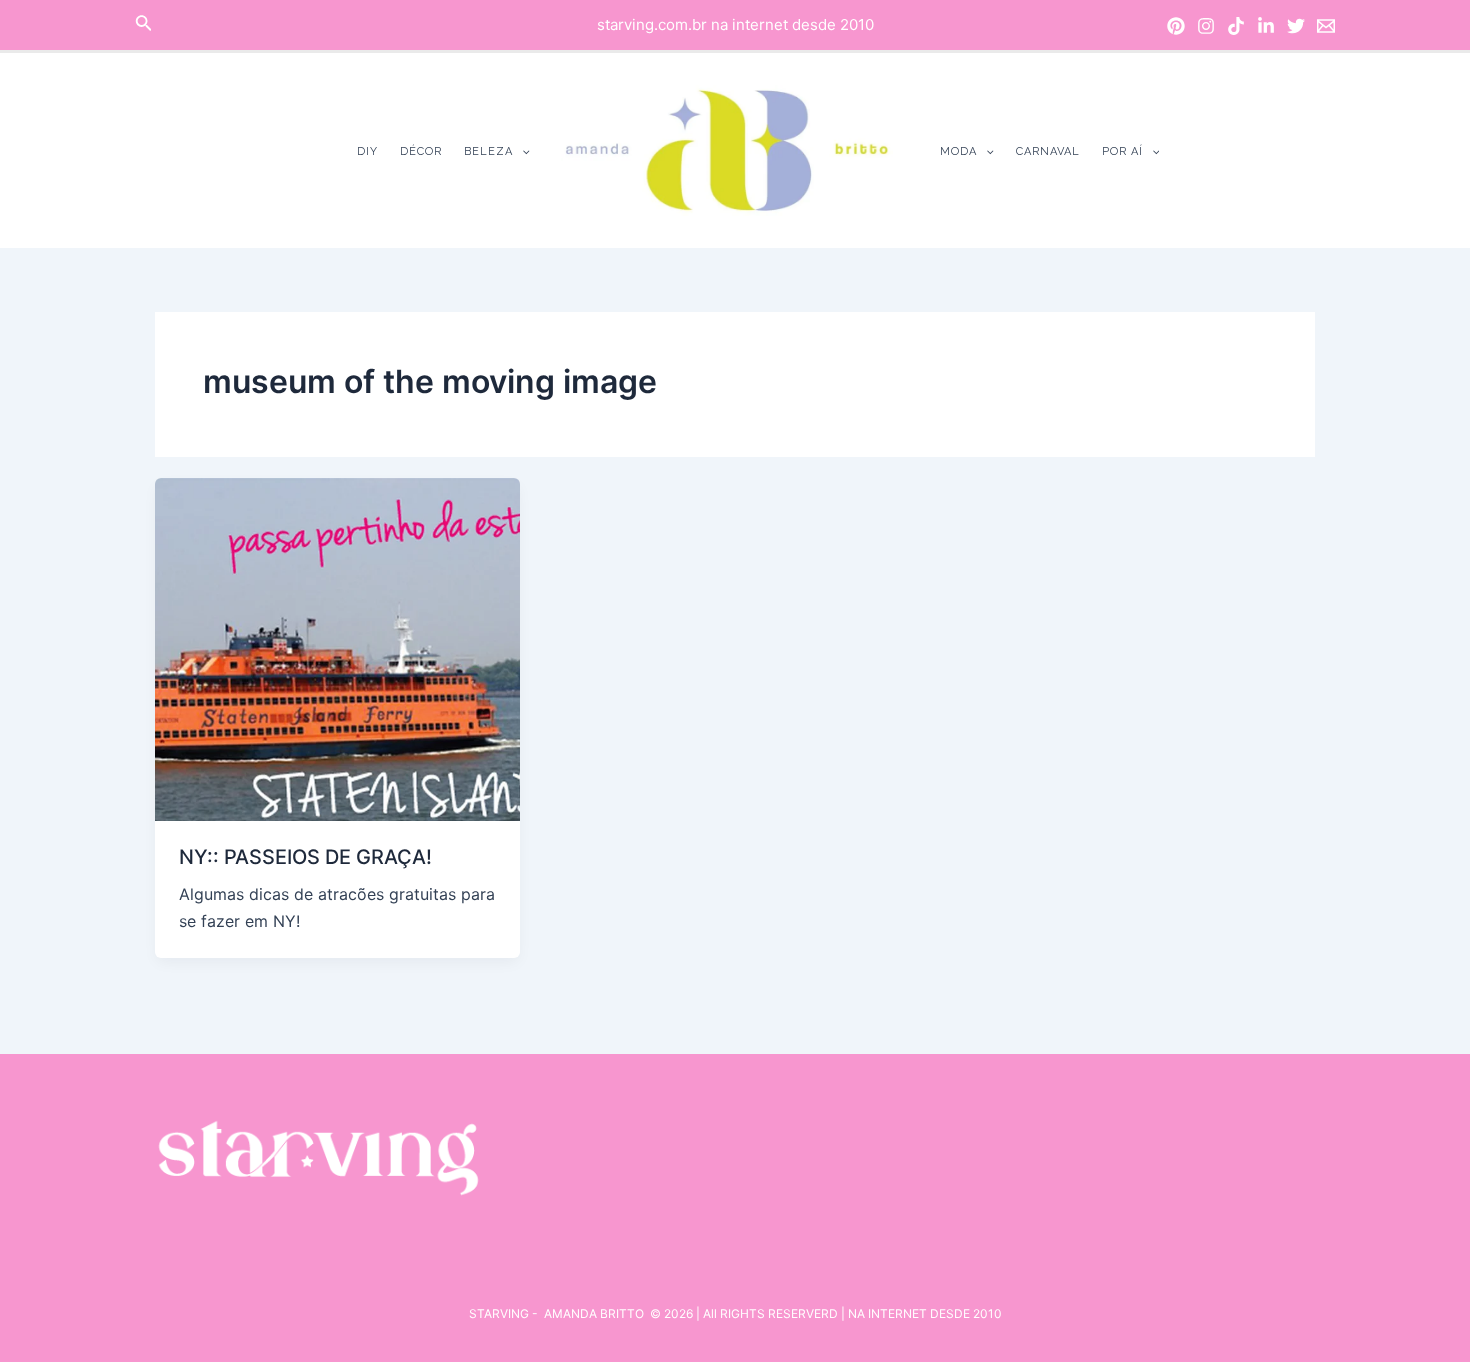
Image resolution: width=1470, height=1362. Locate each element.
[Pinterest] (1176, 26)
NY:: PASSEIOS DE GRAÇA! (305, 857)
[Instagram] (1206, 26)
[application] (521, 151)
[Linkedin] (1266, 26)
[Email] (1326, 26)
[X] (1296, 26)
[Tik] (1236, 26)
